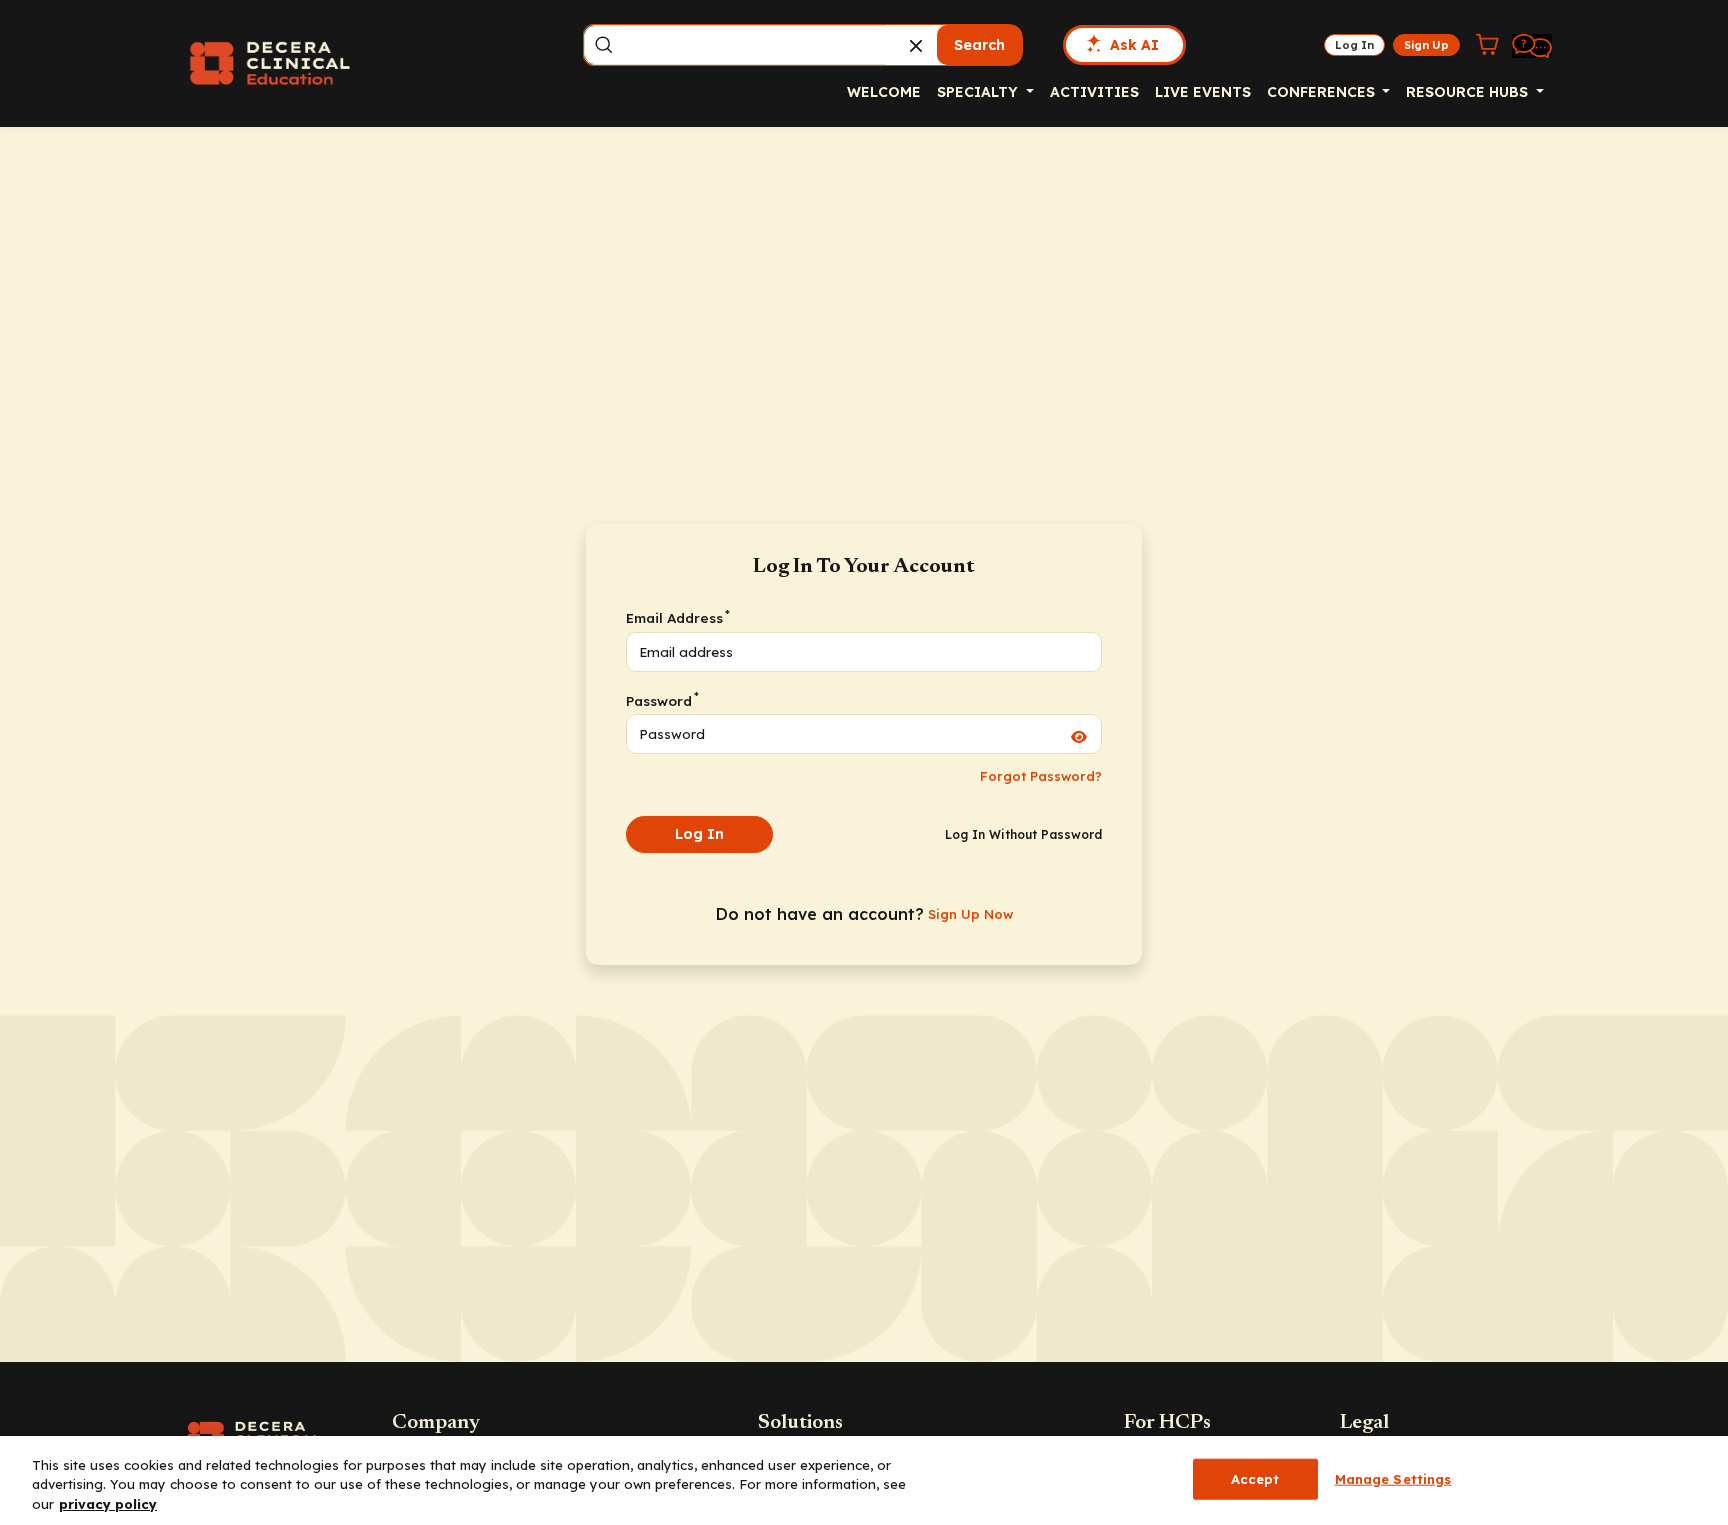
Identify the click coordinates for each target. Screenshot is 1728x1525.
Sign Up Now (970, 914)
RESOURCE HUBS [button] (1469, 92)
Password (661, 700)
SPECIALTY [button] (979, 92)
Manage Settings (1393, 1478)
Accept (1255, 1478)
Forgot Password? (1041, 776)
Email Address (677, 617)
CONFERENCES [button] (1323, 92)
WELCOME (884, 92)
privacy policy (108, 1504)
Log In (699, 834)
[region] (864, 1480)
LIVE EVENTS (1203, 92)
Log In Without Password (1023, 834)
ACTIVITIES (1094, 92)
